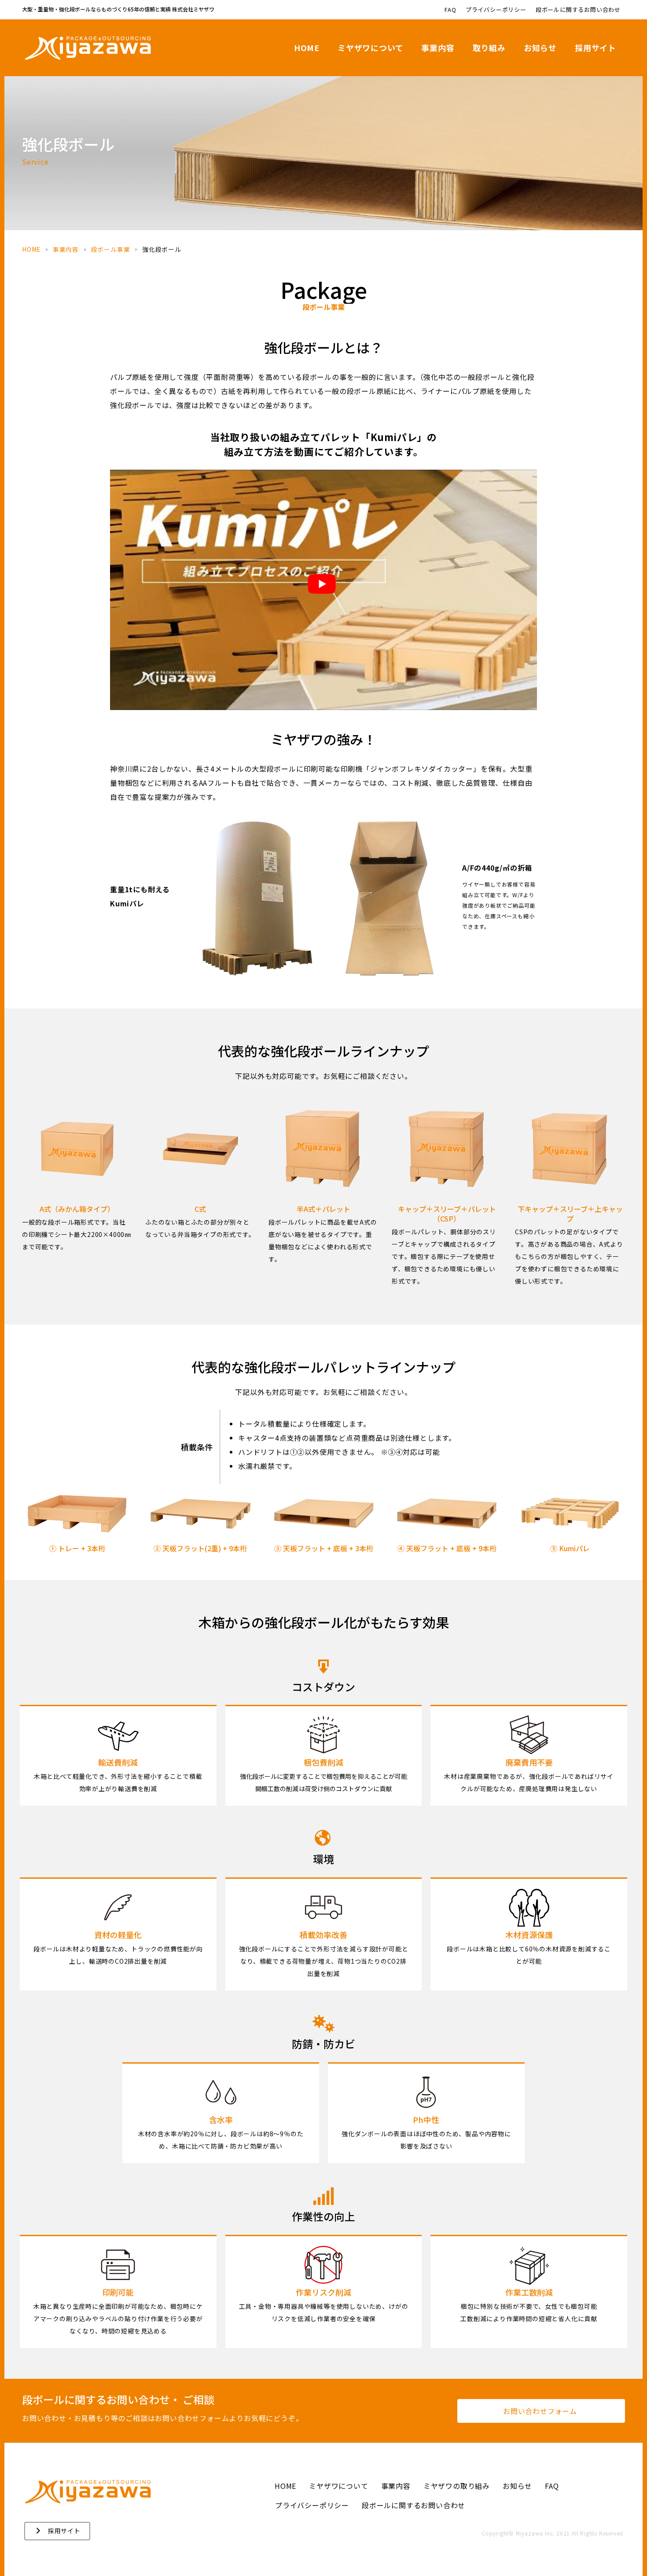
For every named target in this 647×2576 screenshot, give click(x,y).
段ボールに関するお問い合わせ (578, 9)
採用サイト (596, 48)
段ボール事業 (111, 249)
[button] (541, 2411)
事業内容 (438, 48)
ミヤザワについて (370, 48)
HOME (307, 48)
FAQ (450, 9)
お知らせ (540, 48)
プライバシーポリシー (496, 9)
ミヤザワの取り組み (457, 2486)
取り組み (489, 48)
